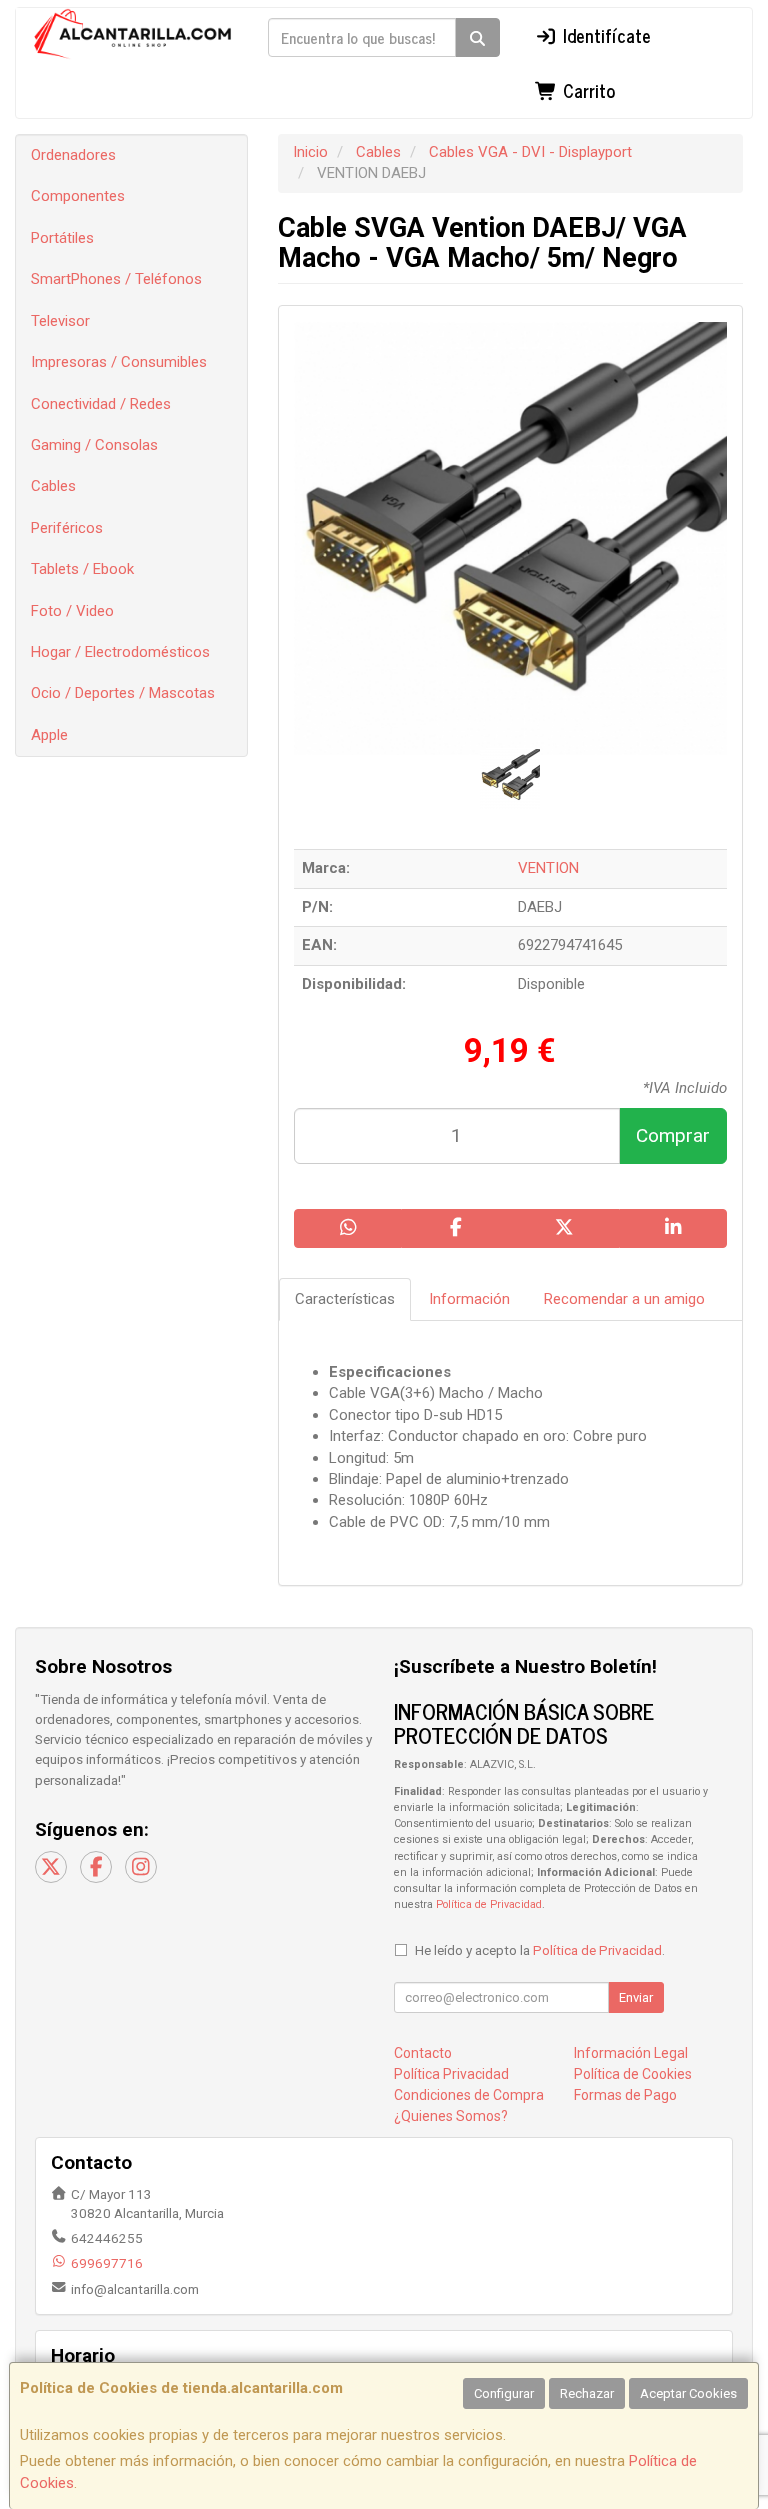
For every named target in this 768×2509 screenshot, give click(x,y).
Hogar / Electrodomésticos (120, 652)
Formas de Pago (625, 2095)
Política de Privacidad (489, 1904)
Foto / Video (72, 611)
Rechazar (587, 2393)
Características (345, 1299)
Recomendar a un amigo (624, 1299)
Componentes (78, 196)
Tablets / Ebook (82, 569)
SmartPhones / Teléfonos (116, 279)
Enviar (636, 1997)
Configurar (504, 2393)
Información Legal (631, 2053)
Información (469, 1299)
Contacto (423, 2053)
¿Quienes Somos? (451, 2116)
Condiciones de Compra (469, 2095)
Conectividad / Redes (101, 404)
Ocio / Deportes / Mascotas (123, 693)
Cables (53, 486)
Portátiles (62, 238)
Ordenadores (73, 155)
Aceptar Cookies (688, 2393)
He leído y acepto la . (540, 1950)
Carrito (586, 90)
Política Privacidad (451, 2074)
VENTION (548, 868)
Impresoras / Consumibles (119, 362)
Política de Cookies (633, 2074)
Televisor (60, 321)
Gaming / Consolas (94, 445)
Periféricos (67, 528)
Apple (49, 735)
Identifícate (604, 35)
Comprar (673, 1135)
